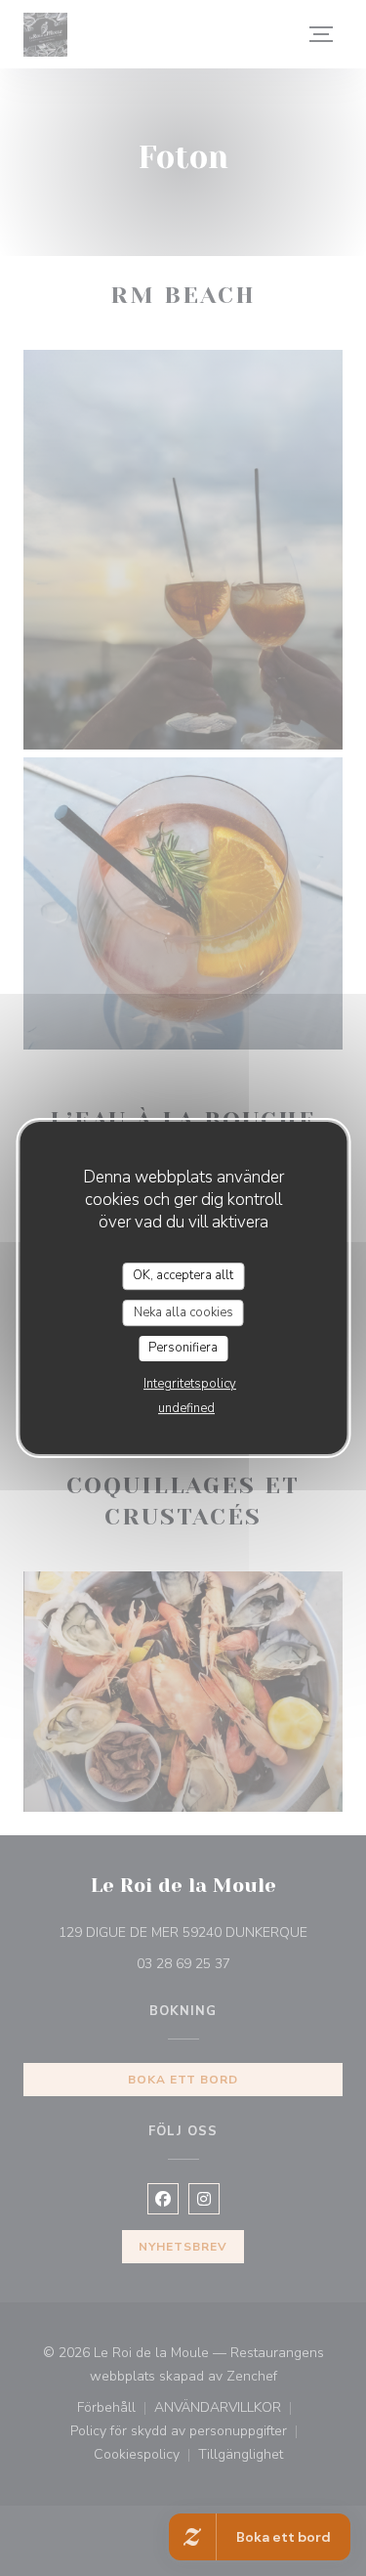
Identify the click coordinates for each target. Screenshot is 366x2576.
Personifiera (183, 1348)
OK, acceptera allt (183, 1275)
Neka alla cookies (183, 1312)
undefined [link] (186, 1408)
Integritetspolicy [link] (190, 1384)
